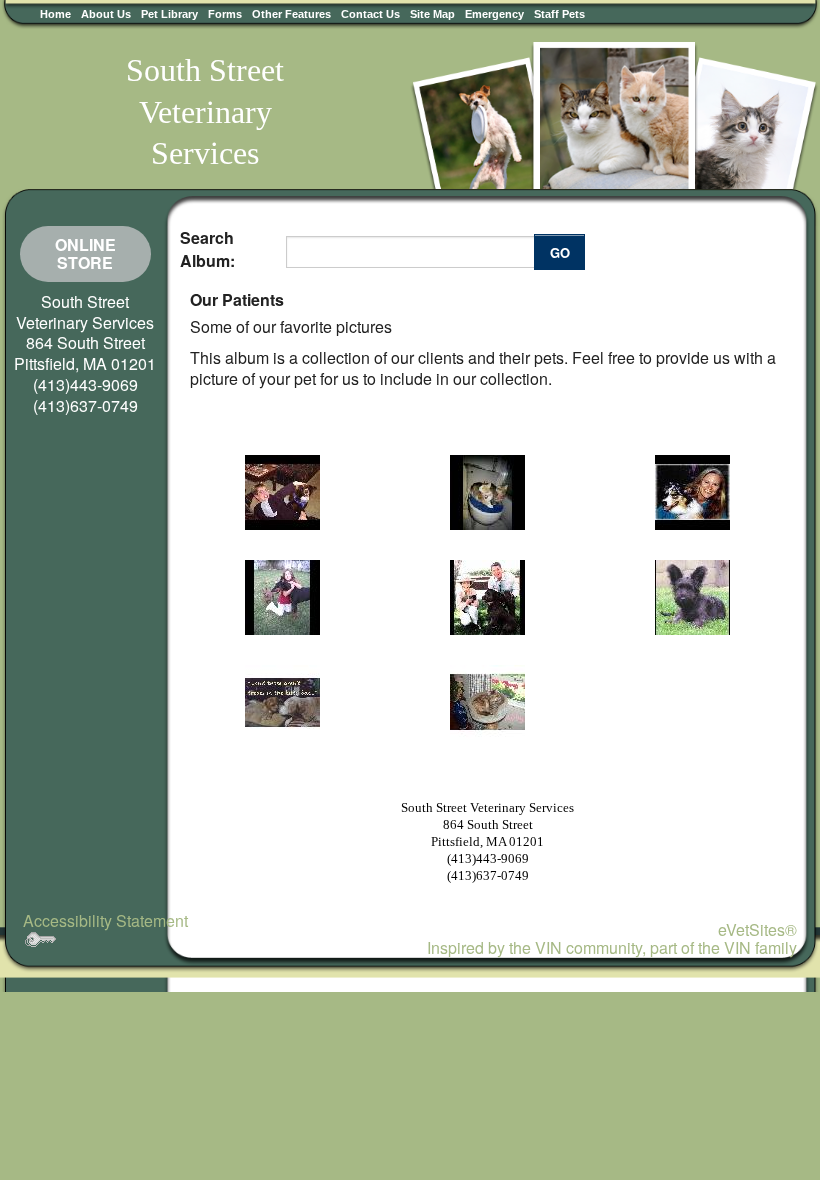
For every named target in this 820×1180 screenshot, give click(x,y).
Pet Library (169, 14)
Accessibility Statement (105, 920)
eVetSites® (757, 929)
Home (55, 14)
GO (560, 252)
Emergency (494, 14)
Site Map (432, 14)
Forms (225, 14)
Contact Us (370, 14)
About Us (106, 14)
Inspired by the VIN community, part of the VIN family (612, 947)
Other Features (291, 14)
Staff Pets (559, 14)
